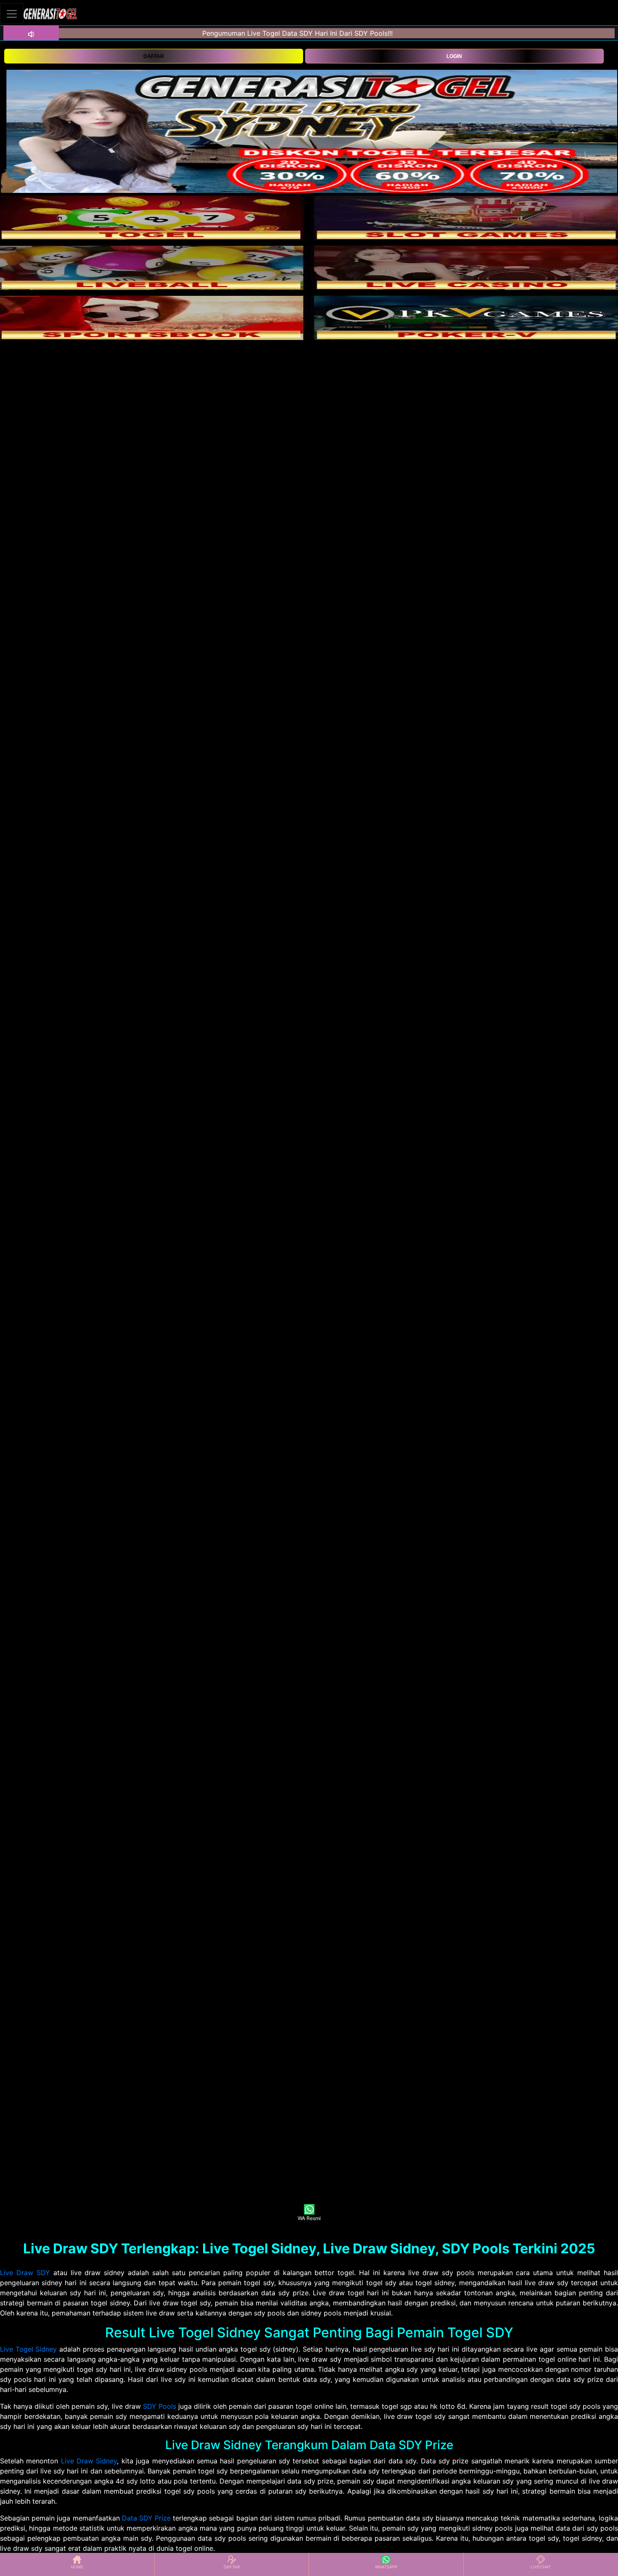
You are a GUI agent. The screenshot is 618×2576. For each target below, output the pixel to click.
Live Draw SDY (25, 2273)
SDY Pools (160, 2406)
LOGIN (454, 56)
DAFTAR (154, 56)
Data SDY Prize (146, 2518)
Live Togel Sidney (28, 2349)
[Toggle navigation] (12, 14)
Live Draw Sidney (89, 2461)
